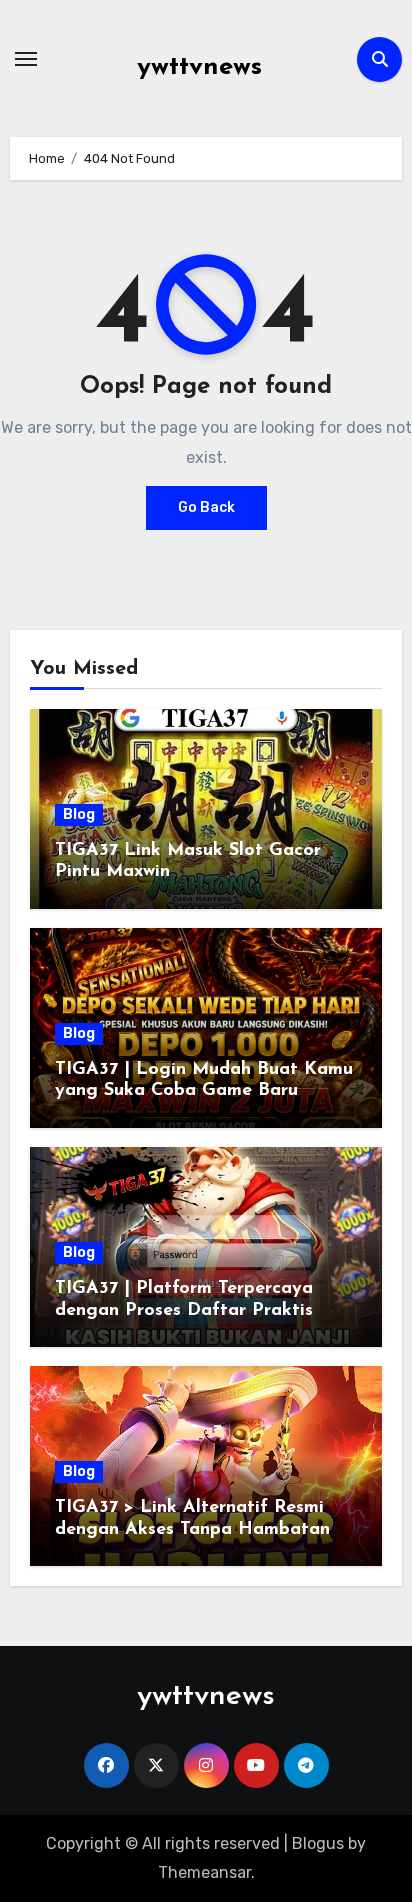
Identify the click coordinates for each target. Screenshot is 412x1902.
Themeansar (204, 1872)
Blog (79, 814)
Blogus (318, 1843)
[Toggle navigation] (26, 59)
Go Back (206, 507)
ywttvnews (199, 67)
